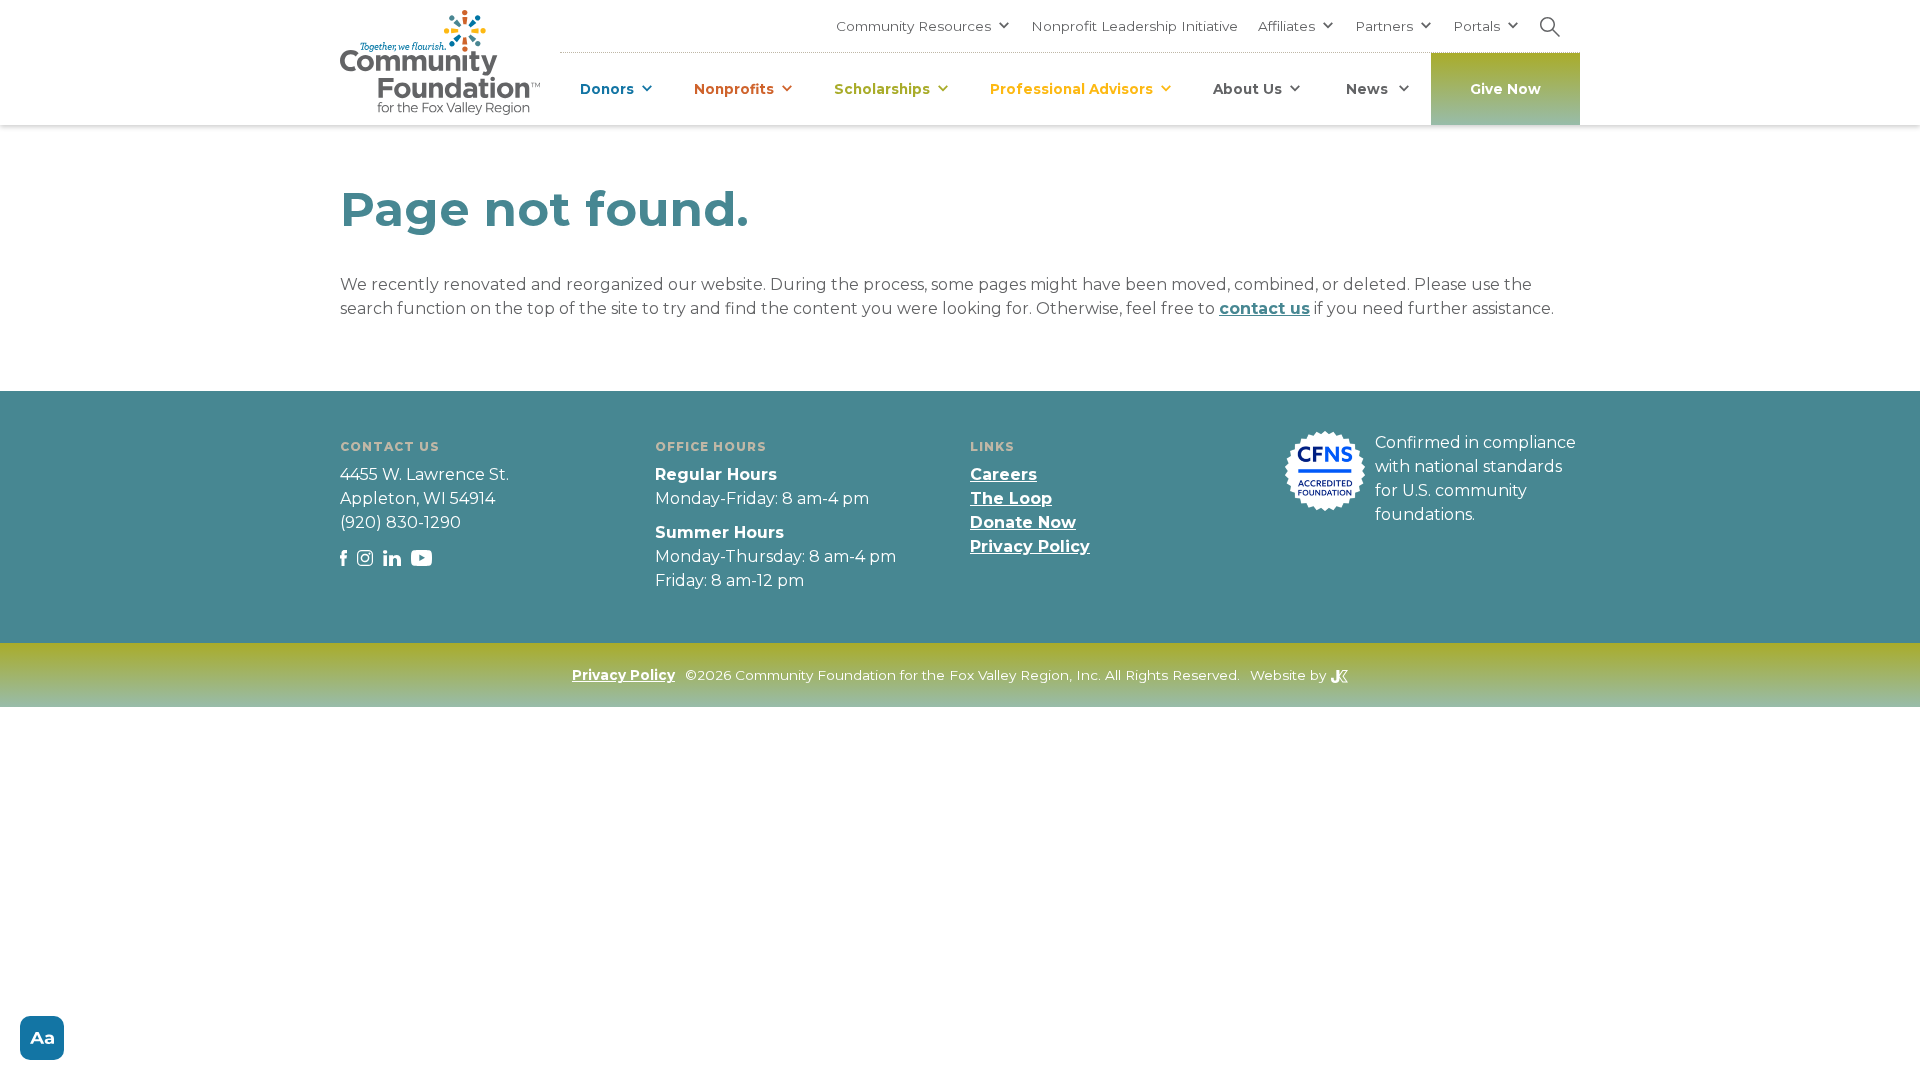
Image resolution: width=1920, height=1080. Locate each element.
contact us (1264, 308)
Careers (1003, 474)
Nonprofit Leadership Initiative (1134, 26)
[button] (923, 26)
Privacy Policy (1030, 546)
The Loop (1011, 498)
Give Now (1505, 89)
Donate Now (1023, 522)
